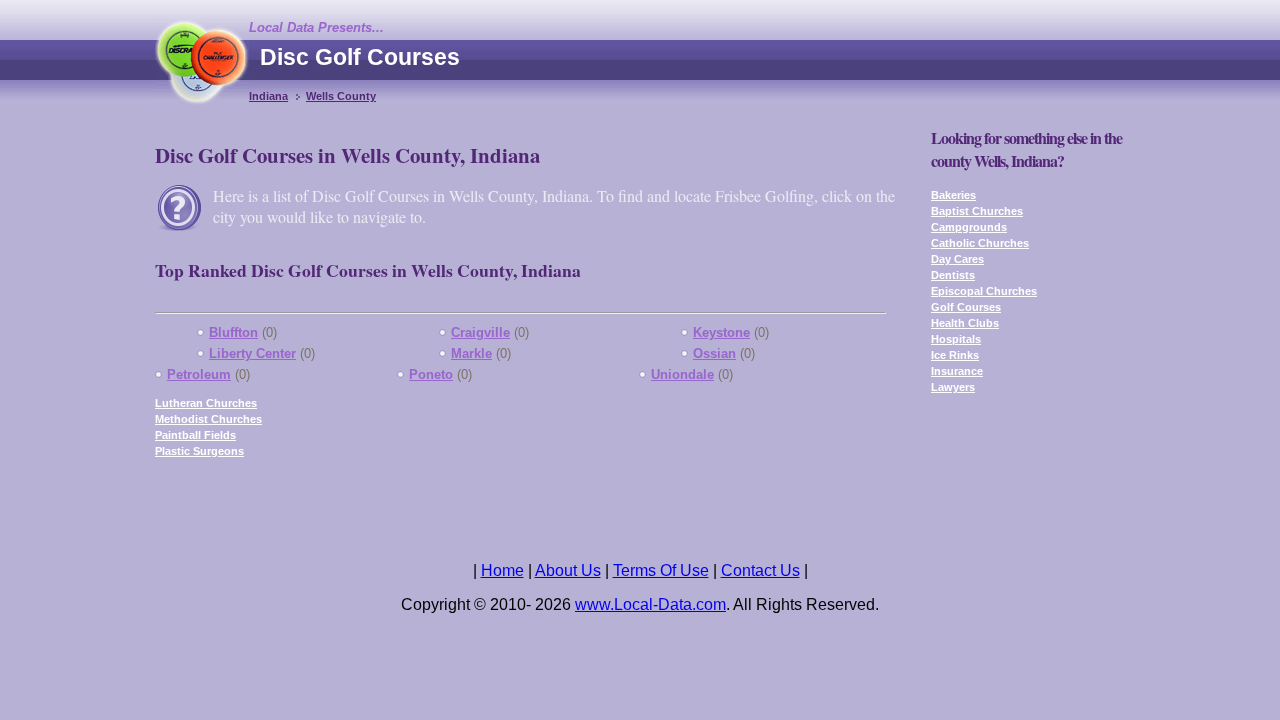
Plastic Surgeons (199, 451)
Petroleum (199, 374)
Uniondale (682, 374)
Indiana (268, 96)
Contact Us (760, 570)
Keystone (721, 332)
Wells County (341, 96)
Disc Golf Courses (360, 57)
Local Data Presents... (316, 27)
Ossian (714, 353)
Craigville (480, 332)
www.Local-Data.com (650, 604)
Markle (471, 353)
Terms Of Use (661, 570)
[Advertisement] (761, 75)
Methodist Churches (208, 419)
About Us (568, 570)
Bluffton (233, 332)
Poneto (431, 374)
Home (502, 570)
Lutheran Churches (206, 403)
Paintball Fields (195, 435)
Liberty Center (252, 353)
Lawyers (953, 387)
